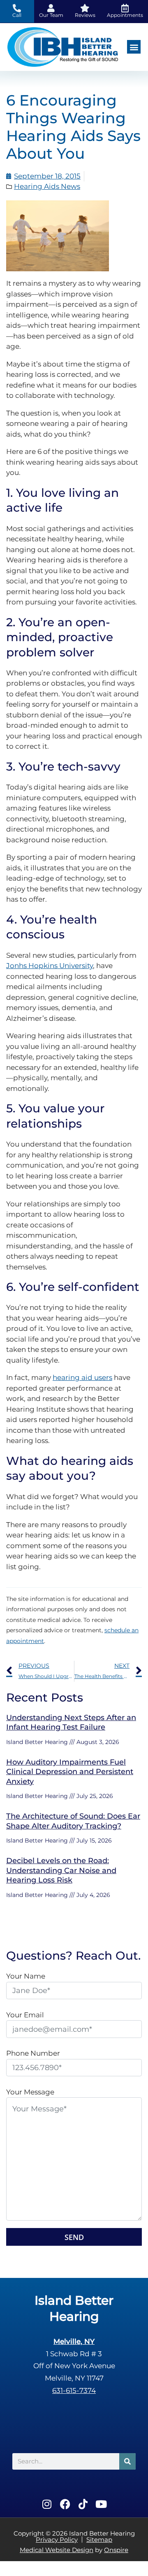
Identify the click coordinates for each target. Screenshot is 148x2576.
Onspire (116, 2550)
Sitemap (99, 2540)
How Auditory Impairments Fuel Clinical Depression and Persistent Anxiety (70, 1772)
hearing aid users (82, 1377)
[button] (134, 47)
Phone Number (33, 2053)
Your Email (25, 2015)
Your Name (26, 1976)
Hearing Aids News (47, 186)
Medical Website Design (57, 2550)
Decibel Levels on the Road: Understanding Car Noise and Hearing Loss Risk (61, 1870)
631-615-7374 (74, 2390)
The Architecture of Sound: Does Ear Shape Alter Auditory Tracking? (73, 1821)
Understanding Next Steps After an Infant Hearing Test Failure (71, 1722)
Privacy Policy (57, 2540)
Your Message (30, 2092)
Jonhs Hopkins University (50, 966)
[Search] (127, 2461)
